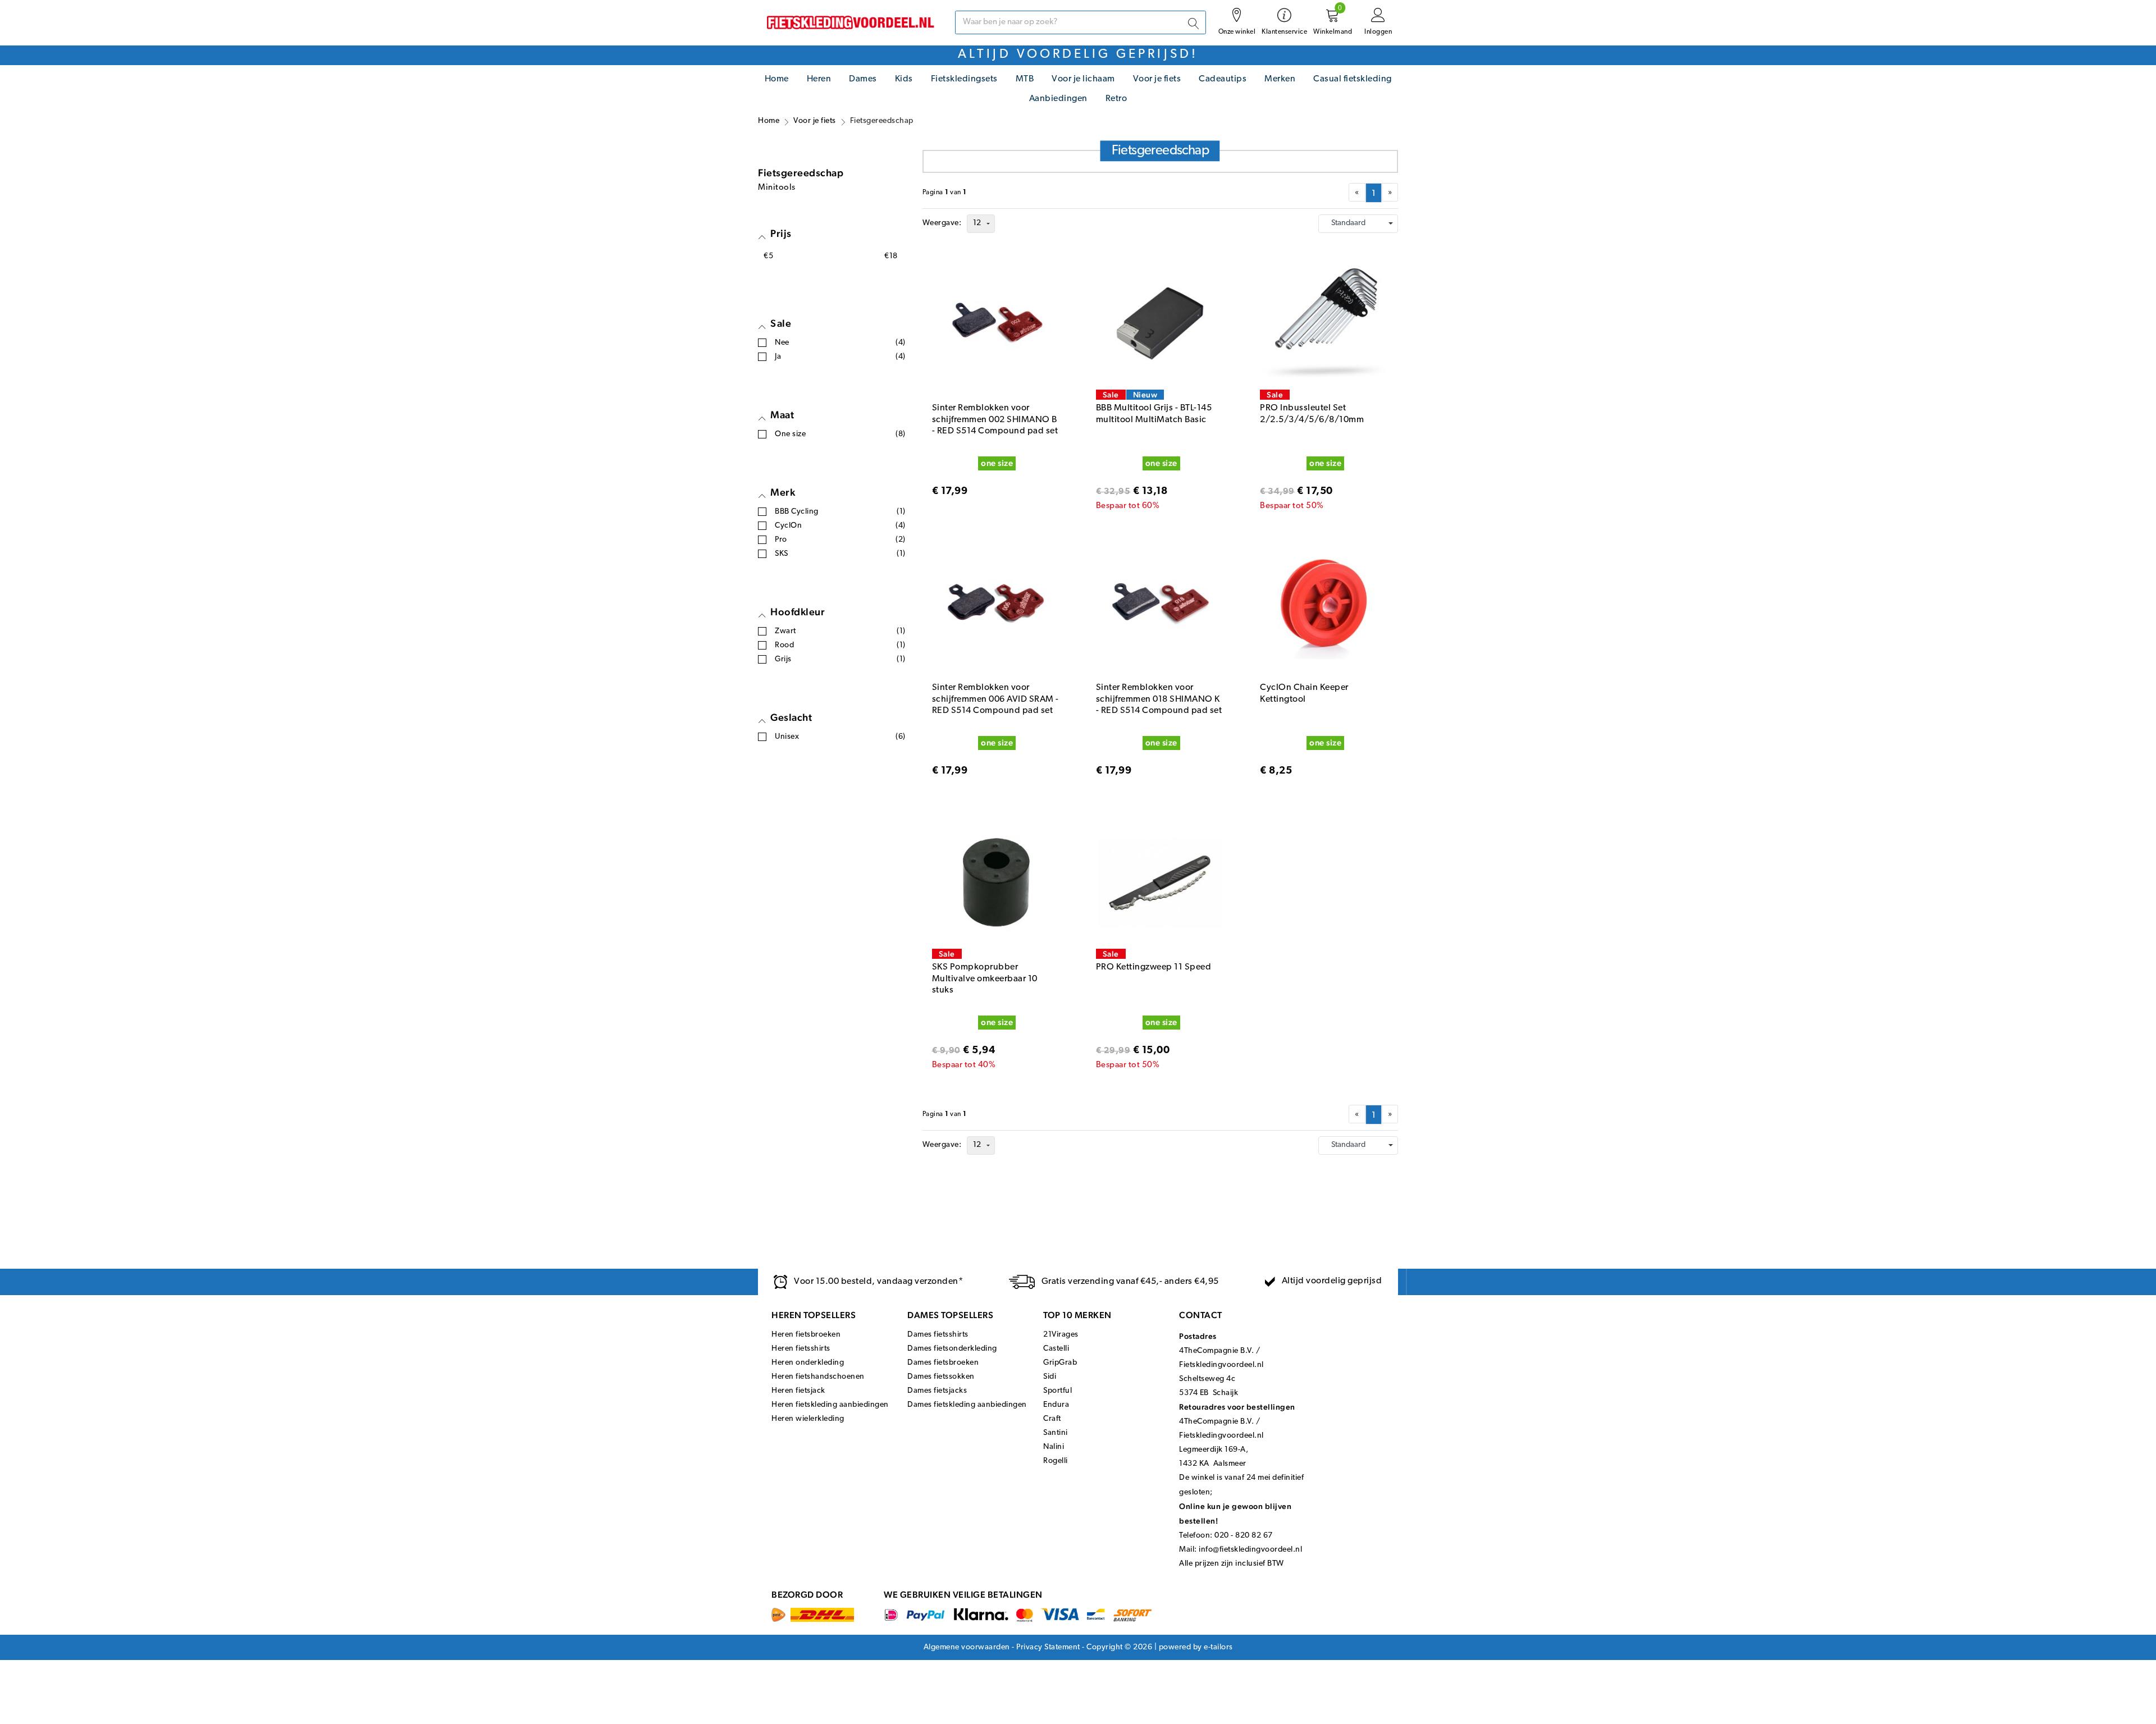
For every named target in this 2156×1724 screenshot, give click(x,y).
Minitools (777, 221)
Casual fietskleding (1353, 79)
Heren (819, 79)
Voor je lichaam (1083, 79)
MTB (1025, 79)
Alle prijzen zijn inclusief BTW (1232, 1597)
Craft (1052, 1453)
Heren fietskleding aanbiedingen (830, 1439)
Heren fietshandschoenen (818, 1410)
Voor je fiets (1157, 79)
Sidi (1050, 1410)
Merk (783, 526)
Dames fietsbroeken (943, 1396)
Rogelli (1056, 1495)
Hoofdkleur (798, 645)
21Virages (1061, 1368)
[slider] (764, 288)
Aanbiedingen (1058, 99)
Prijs (781, 267)
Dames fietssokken (941, 1410)
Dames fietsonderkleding (952, 1382)
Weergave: (942, 257)
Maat (782, 448)
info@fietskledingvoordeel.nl (1250, 1583)
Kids (904, 79)
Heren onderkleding (808, 1396)
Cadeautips (1223, 79)
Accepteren (1359, 1710)
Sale (781, 357)
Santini (1056, 1467)
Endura (1056, 1439)
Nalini (1054, 1481)
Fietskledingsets (964, 79)
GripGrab (1060, 1396)
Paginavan (945, 226)
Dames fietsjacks (937, 1425)
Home (777, 79)
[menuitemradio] (1374, 227)
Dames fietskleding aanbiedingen (967, 1439)
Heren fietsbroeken (806, 1368)
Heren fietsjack (798, 1425)
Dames (863, 79)
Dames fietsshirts (938, 1368)
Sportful (1058, 1425)
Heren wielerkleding (808, 1453)
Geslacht (791, 751)
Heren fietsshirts (801, 1382)
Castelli (1056, 1382)
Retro (1116, 99)
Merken (1280, 79)
